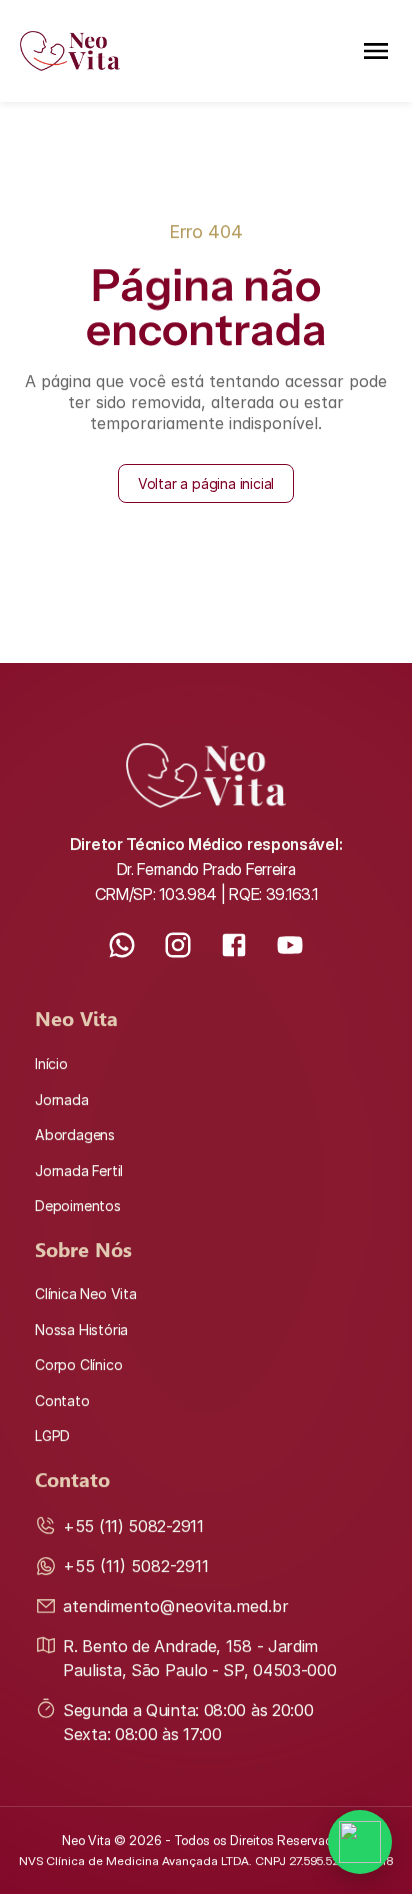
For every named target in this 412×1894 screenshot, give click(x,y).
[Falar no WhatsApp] (360, 1842)
